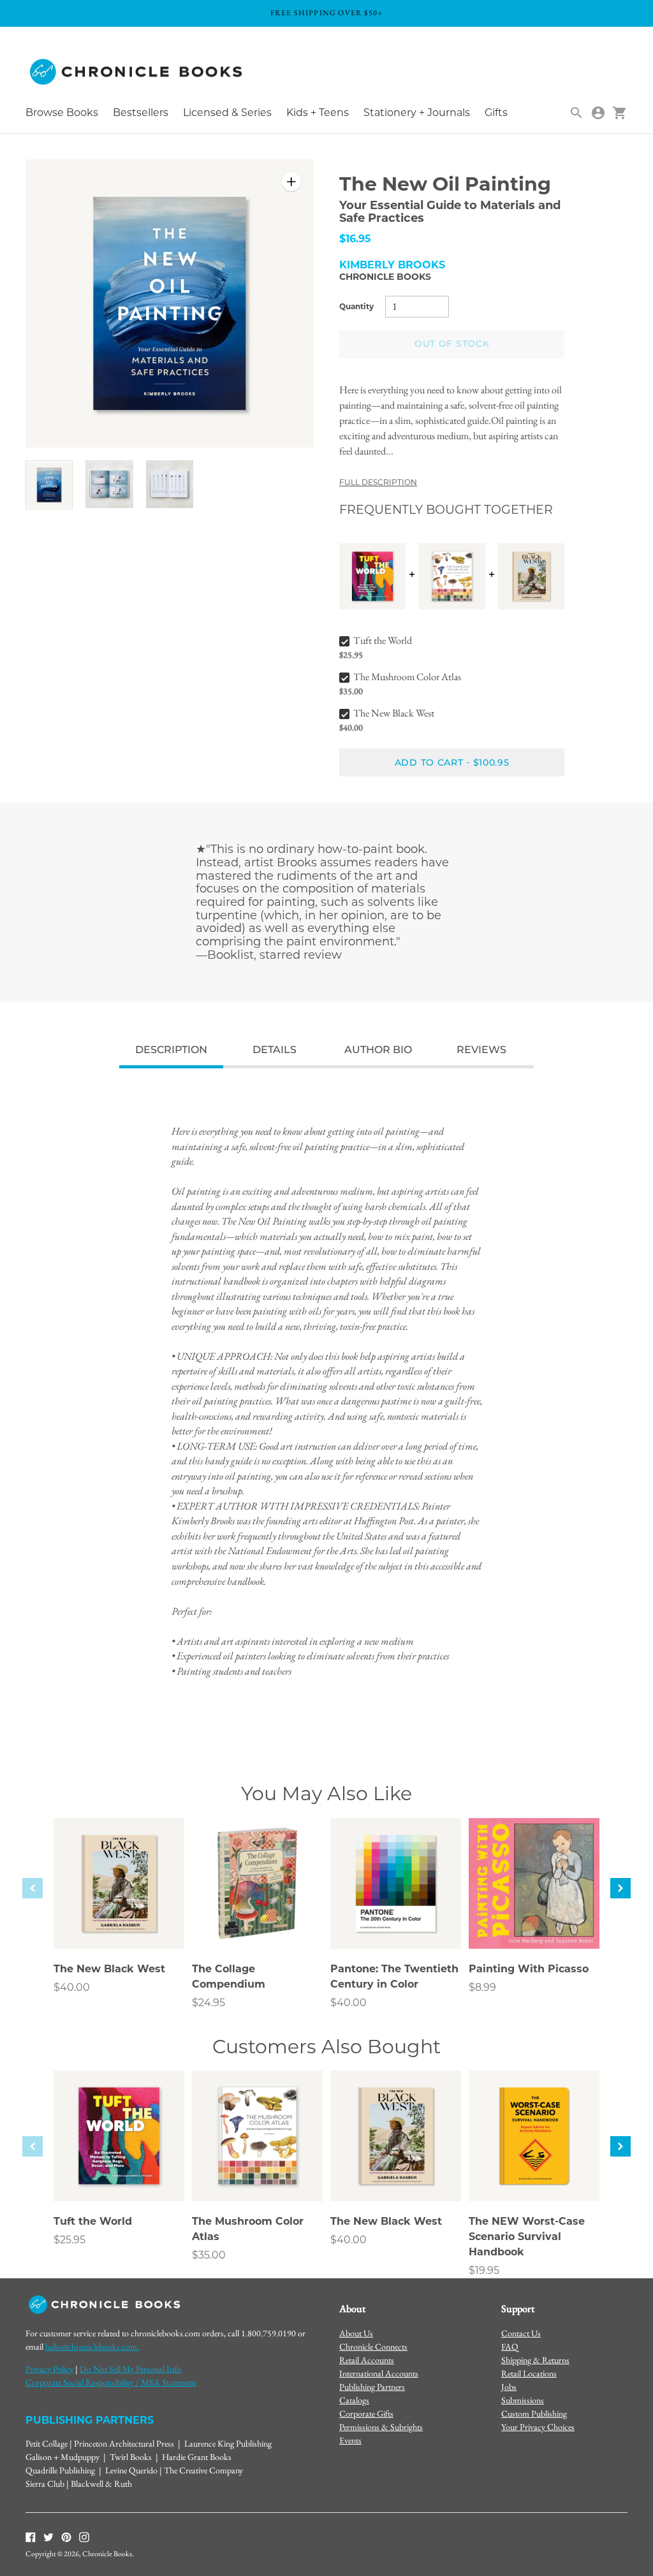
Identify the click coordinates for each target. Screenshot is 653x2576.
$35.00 (209, 2255)
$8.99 (482, 1987)
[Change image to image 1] (49, 485)
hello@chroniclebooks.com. (92, 2347)
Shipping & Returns (535, 2360)
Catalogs (354, 2400)
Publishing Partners (372, 2387)
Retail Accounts (367, 2360)
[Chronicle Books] (137, 72)
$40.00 (72, 1987)
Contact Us (521, 2333)
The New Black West (394, 713)
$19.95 (484, 2270)
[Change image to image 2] (109, 484)
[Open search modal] (576, 113)
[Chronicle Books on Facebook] (31, 2536)
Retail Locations (529, 2373)
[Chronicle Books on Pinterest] (66, 2536)
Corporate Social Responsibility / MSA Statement (111, 2382)
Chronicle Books (385, 277)
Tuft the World (383, 640)
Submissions (523, 2400)
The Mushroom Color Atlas (407, 677)
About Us (356, 2333)
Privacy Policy (49, 2369)
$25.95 (70, 2240)
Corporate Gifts (366, 2413)
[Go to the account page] (598, 113)
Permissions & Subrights (381, 2427)
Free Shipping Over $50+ (327, 13)
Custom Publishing (534, 2413)
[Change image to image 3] (170, 484)
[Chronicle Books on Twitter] (48, 2536)
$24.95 (209, 2003)
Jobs (509, 2387)
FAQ (510, 2347)
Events (350, 2440)
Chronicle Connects (373, 2347)
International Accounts (379, 2373)
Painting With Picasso (529, 1969)
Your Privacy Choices (538, 2427)
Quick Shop (119, 1921)
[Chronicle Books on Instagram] (84, 2536)
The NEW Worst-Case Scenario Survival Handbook (527, 2237)
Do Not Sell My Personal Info (130, 2369)
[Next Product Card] (620, 1888)
